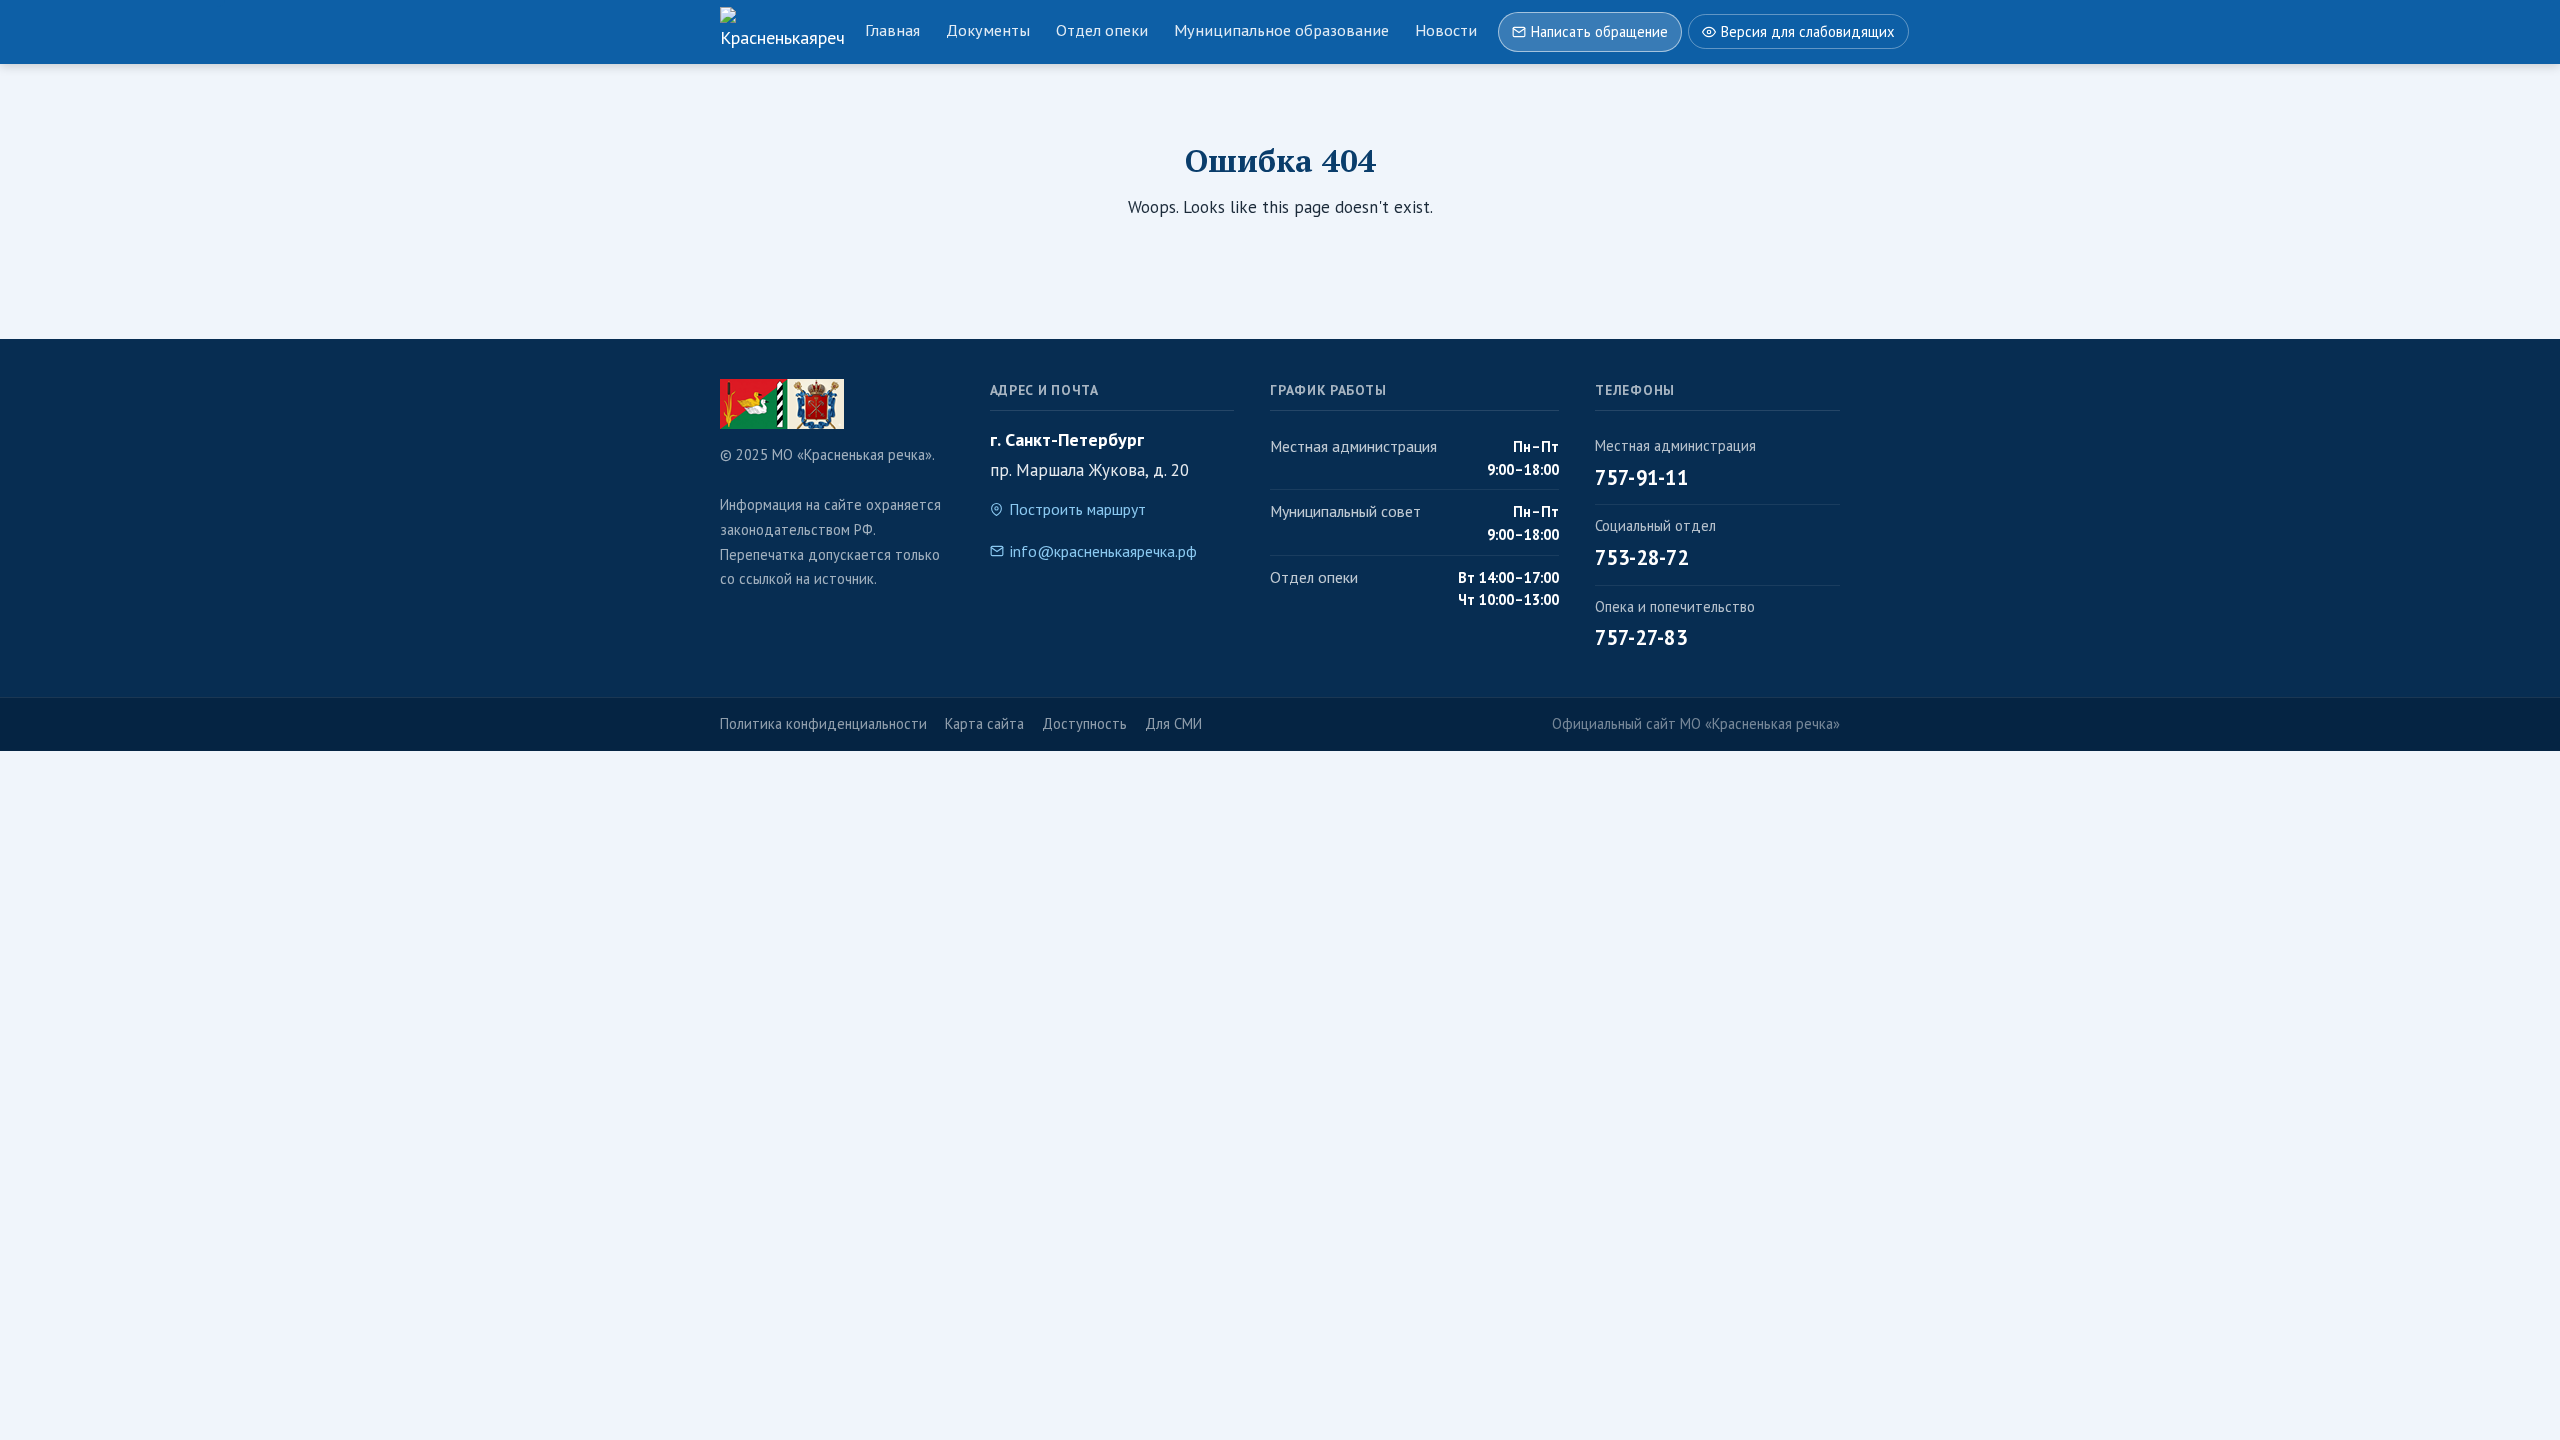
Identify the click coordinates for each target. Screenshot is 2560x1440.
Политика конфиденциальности (823, 723)
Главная (892, 30)
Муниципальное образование (1281, 30)
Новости (1446, 30)
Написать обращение (1599, 31)
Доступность (1084, 723)
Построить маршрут (1077, 509)
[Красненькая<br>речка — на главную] (782, 32)
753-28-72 (1642, 557)
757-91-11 (1641, 477)
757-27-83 (1641, 637)
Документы (988, 30)
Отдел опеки (1102, 30)
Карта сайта (984, 723)
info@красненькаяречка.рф (1103, 551)
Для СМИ (1173, 723)
